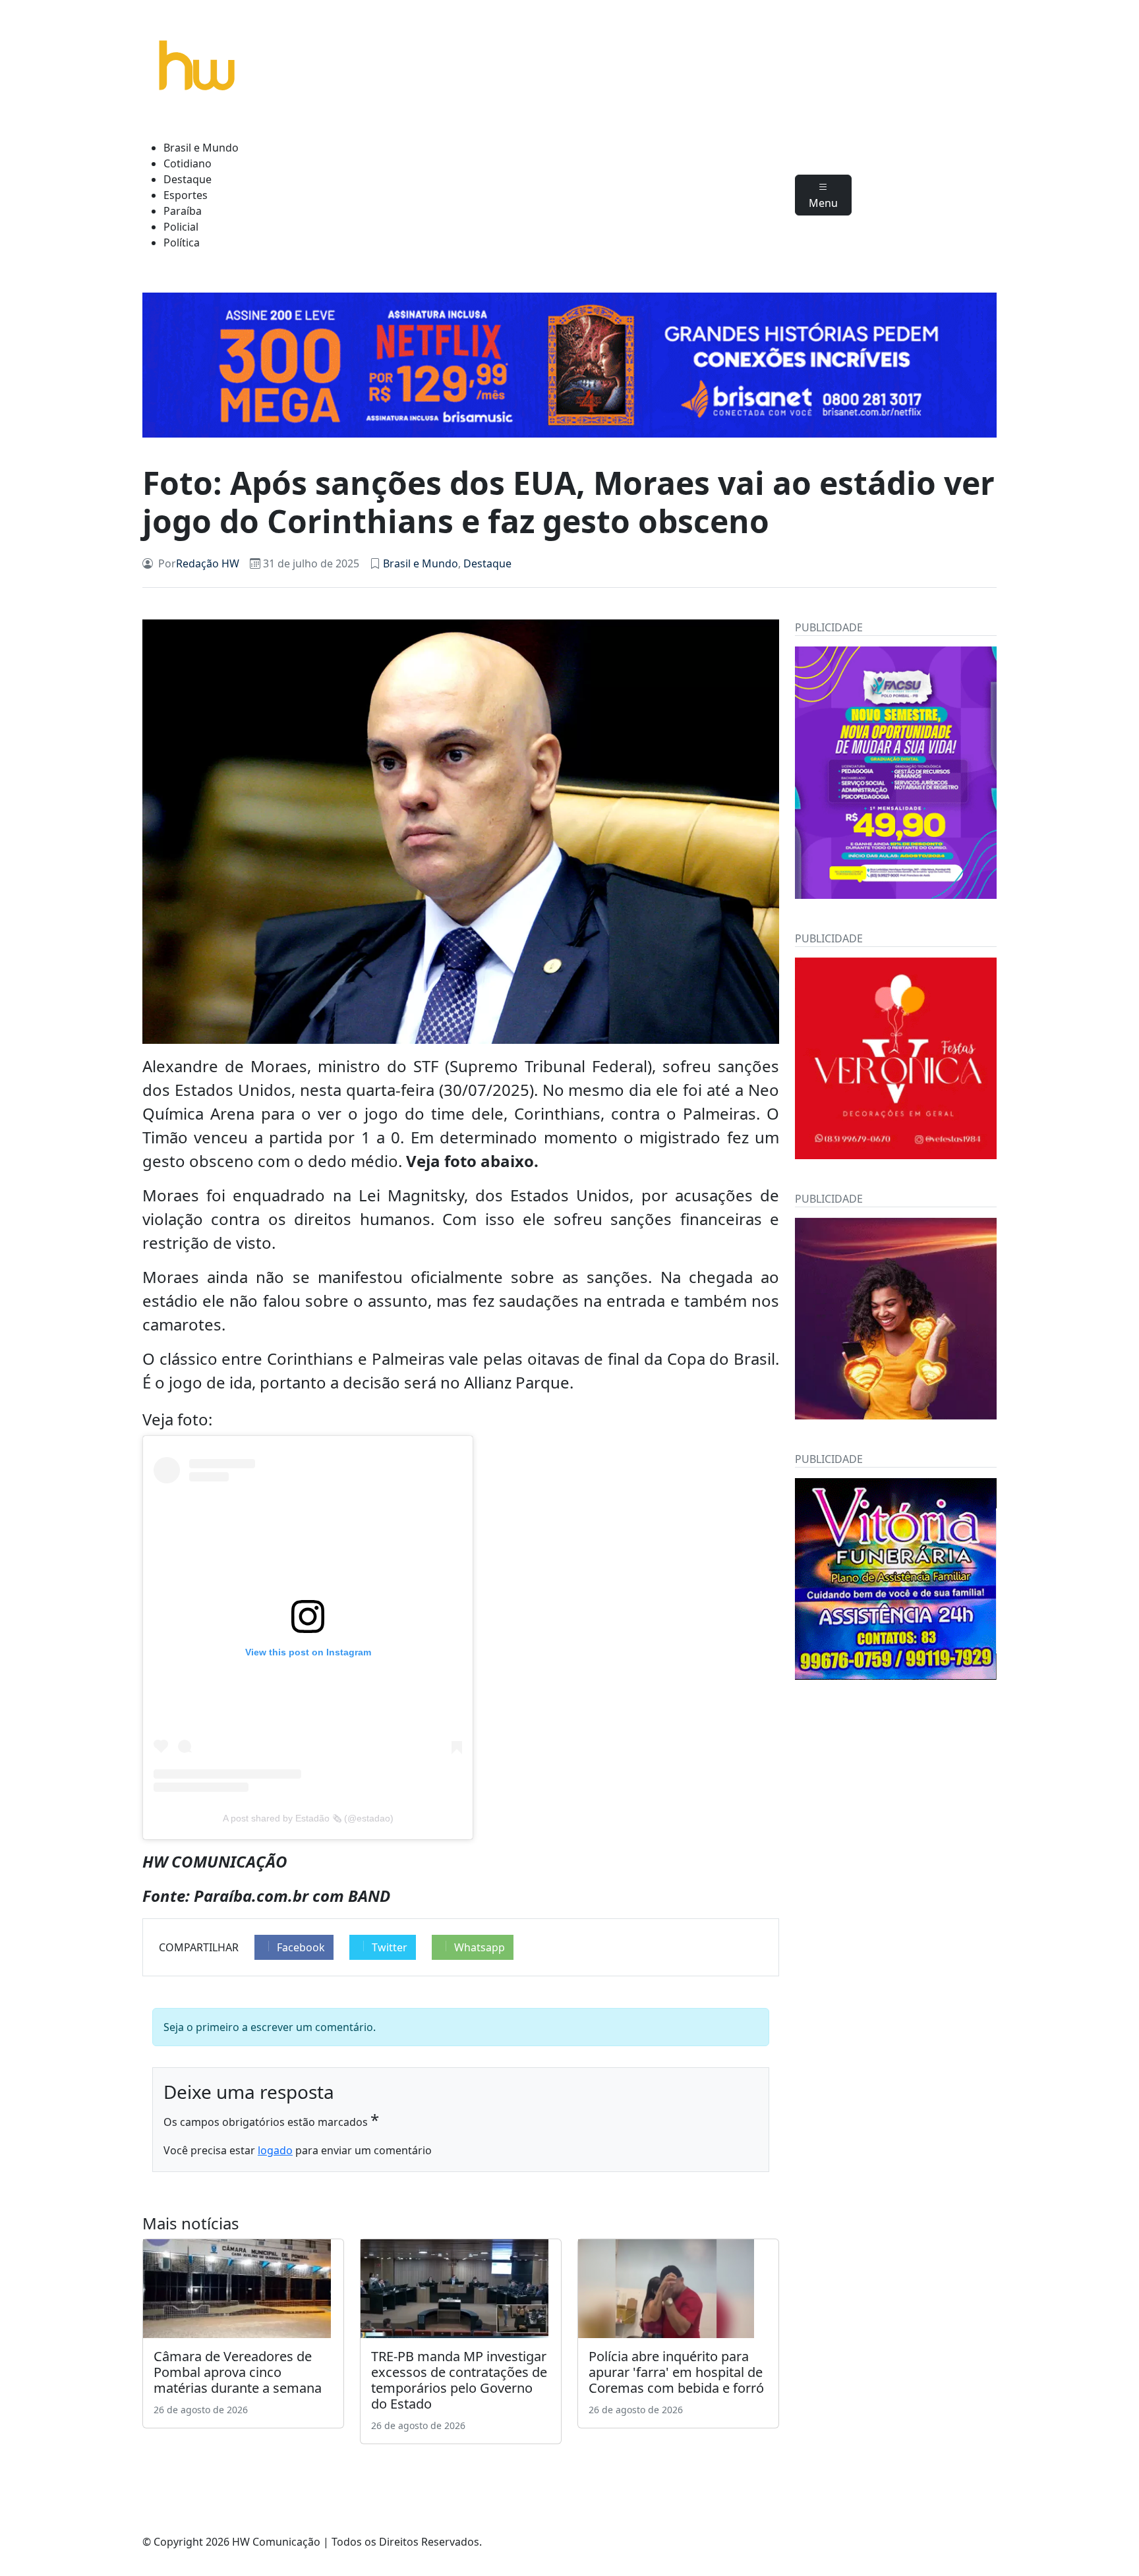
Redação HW (208, 563)
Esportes (186, 195)
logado (275, 2150)
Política (182, 243)
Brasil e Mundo (201, 148)
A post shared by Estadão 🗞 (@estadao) (308, 1818)
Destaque (188, 179)
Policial (181, 227)
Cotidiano (188, 163)
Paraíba (183, 211)
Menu (823, 203)
